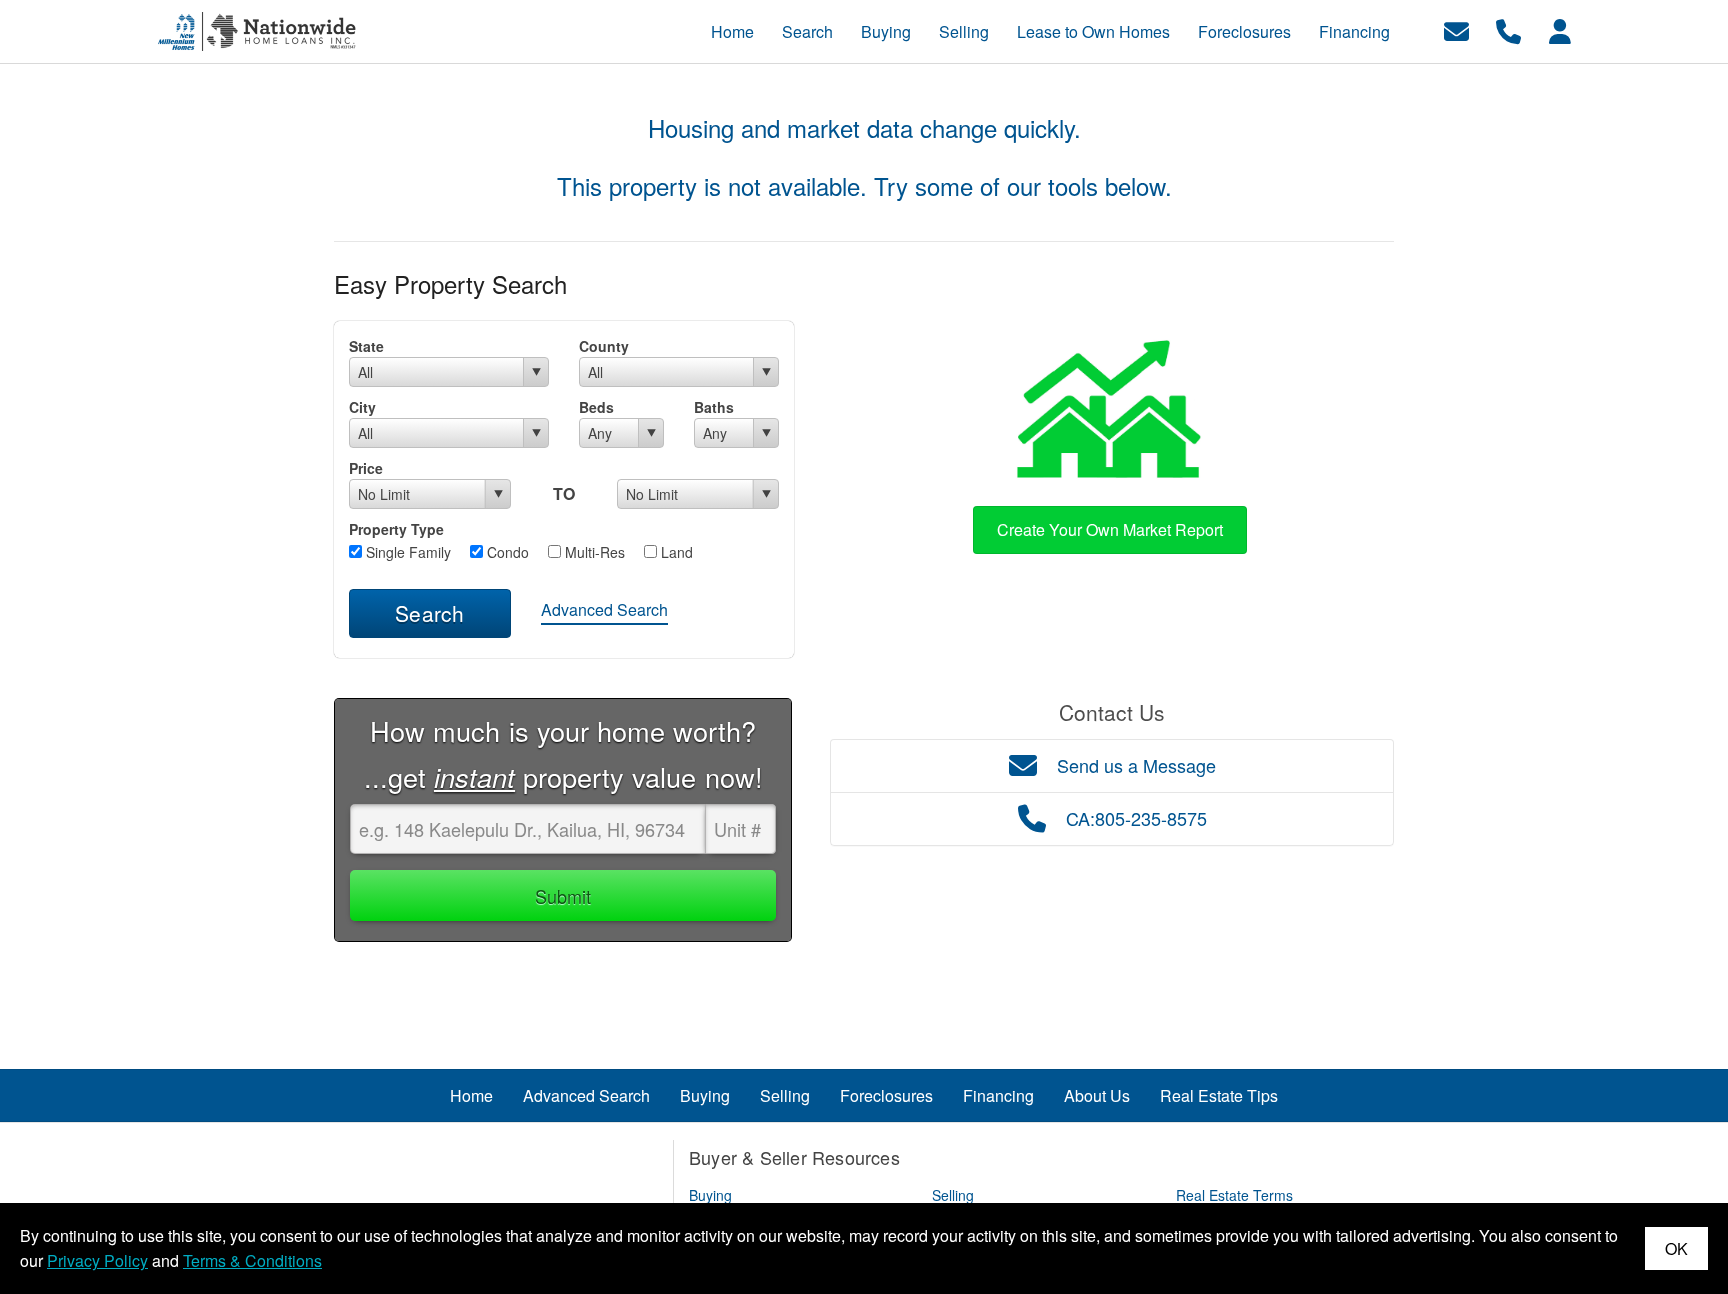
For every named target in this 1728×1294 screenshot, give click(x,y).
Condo (506, 552)
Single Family (406, 552)
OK (1676, 1248)
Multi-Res (593, 552)
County (604, 346)
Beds (596, 407)
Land (675, 552)
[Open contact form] (1456, 29)
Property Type (396, 529)
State (366, 346)
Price (366, 468)
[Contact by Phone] (1508, 29)
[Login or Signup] (1560, 29)
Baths (714, 407)
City (362, 407)
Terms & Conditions (252, 1260)
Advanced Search (604, 609)
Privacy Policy (97, 1260)
